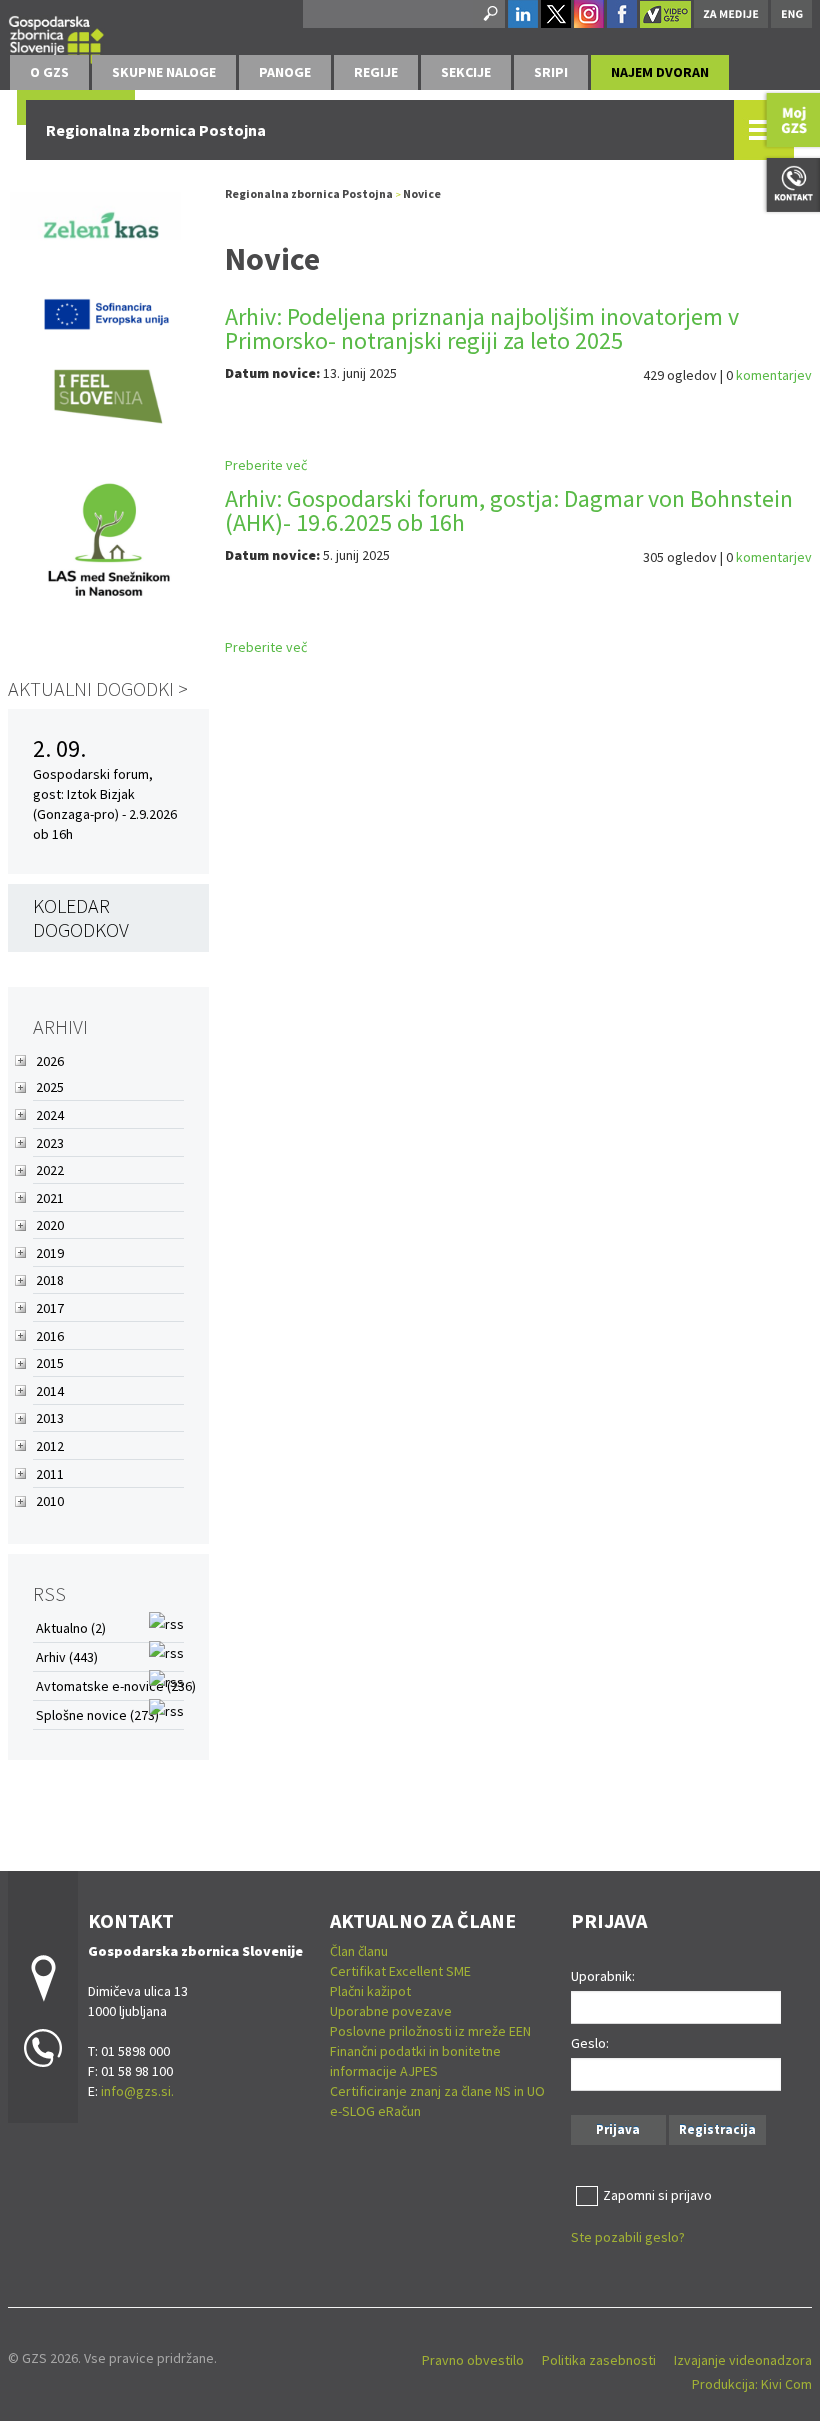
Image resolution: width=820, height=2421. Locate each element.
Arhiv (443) (67, 1657)
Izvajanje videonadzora (743, 2360)
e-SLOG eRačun (375, 2111)
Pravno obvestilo (473, 2360)
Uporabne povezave (391, 2011)
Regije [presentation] (376, 72)
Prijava (618, 2129)
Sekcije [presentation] (466, 72)
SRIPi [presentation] (551, 72)
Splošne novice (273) (97, 1715)
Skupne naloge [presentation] (164, 72)
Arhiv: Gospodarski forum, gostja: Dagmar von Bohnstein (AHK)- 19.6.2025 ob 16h (509, 510)
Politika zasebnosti (599, 2360)
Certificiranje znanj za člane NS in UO (437, 2091)
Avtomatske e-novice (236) (116, 1686)
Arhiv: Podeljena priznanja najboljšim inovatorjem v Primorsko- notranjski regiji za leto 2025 (482, 328)
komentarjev (774, 375)
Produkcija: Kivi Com (752, 2384)
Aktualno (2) (71, 1628)
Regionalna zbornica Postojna (310, 193)
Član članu (359, 1951)
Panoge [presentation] (285, 72)
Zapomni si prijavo (657, 2195)
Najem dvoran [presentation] (660, 72)
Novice (422, 193)
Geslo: (590, 2043)
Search (489, 14)
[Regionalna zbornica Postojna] (56, 36)
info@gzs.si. (137, 2091)
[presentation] (49, 72)
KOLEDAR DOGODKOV (81, 917)
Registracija (717, 2129)
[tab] (49, 72)
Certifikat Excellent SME (400, 1971)
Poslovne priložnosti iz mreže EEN (430, 2031)
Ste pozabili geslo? (628, 2237)
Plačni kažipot (370, 1991)
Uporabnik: (603, 1976)
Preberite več (266, 465)
